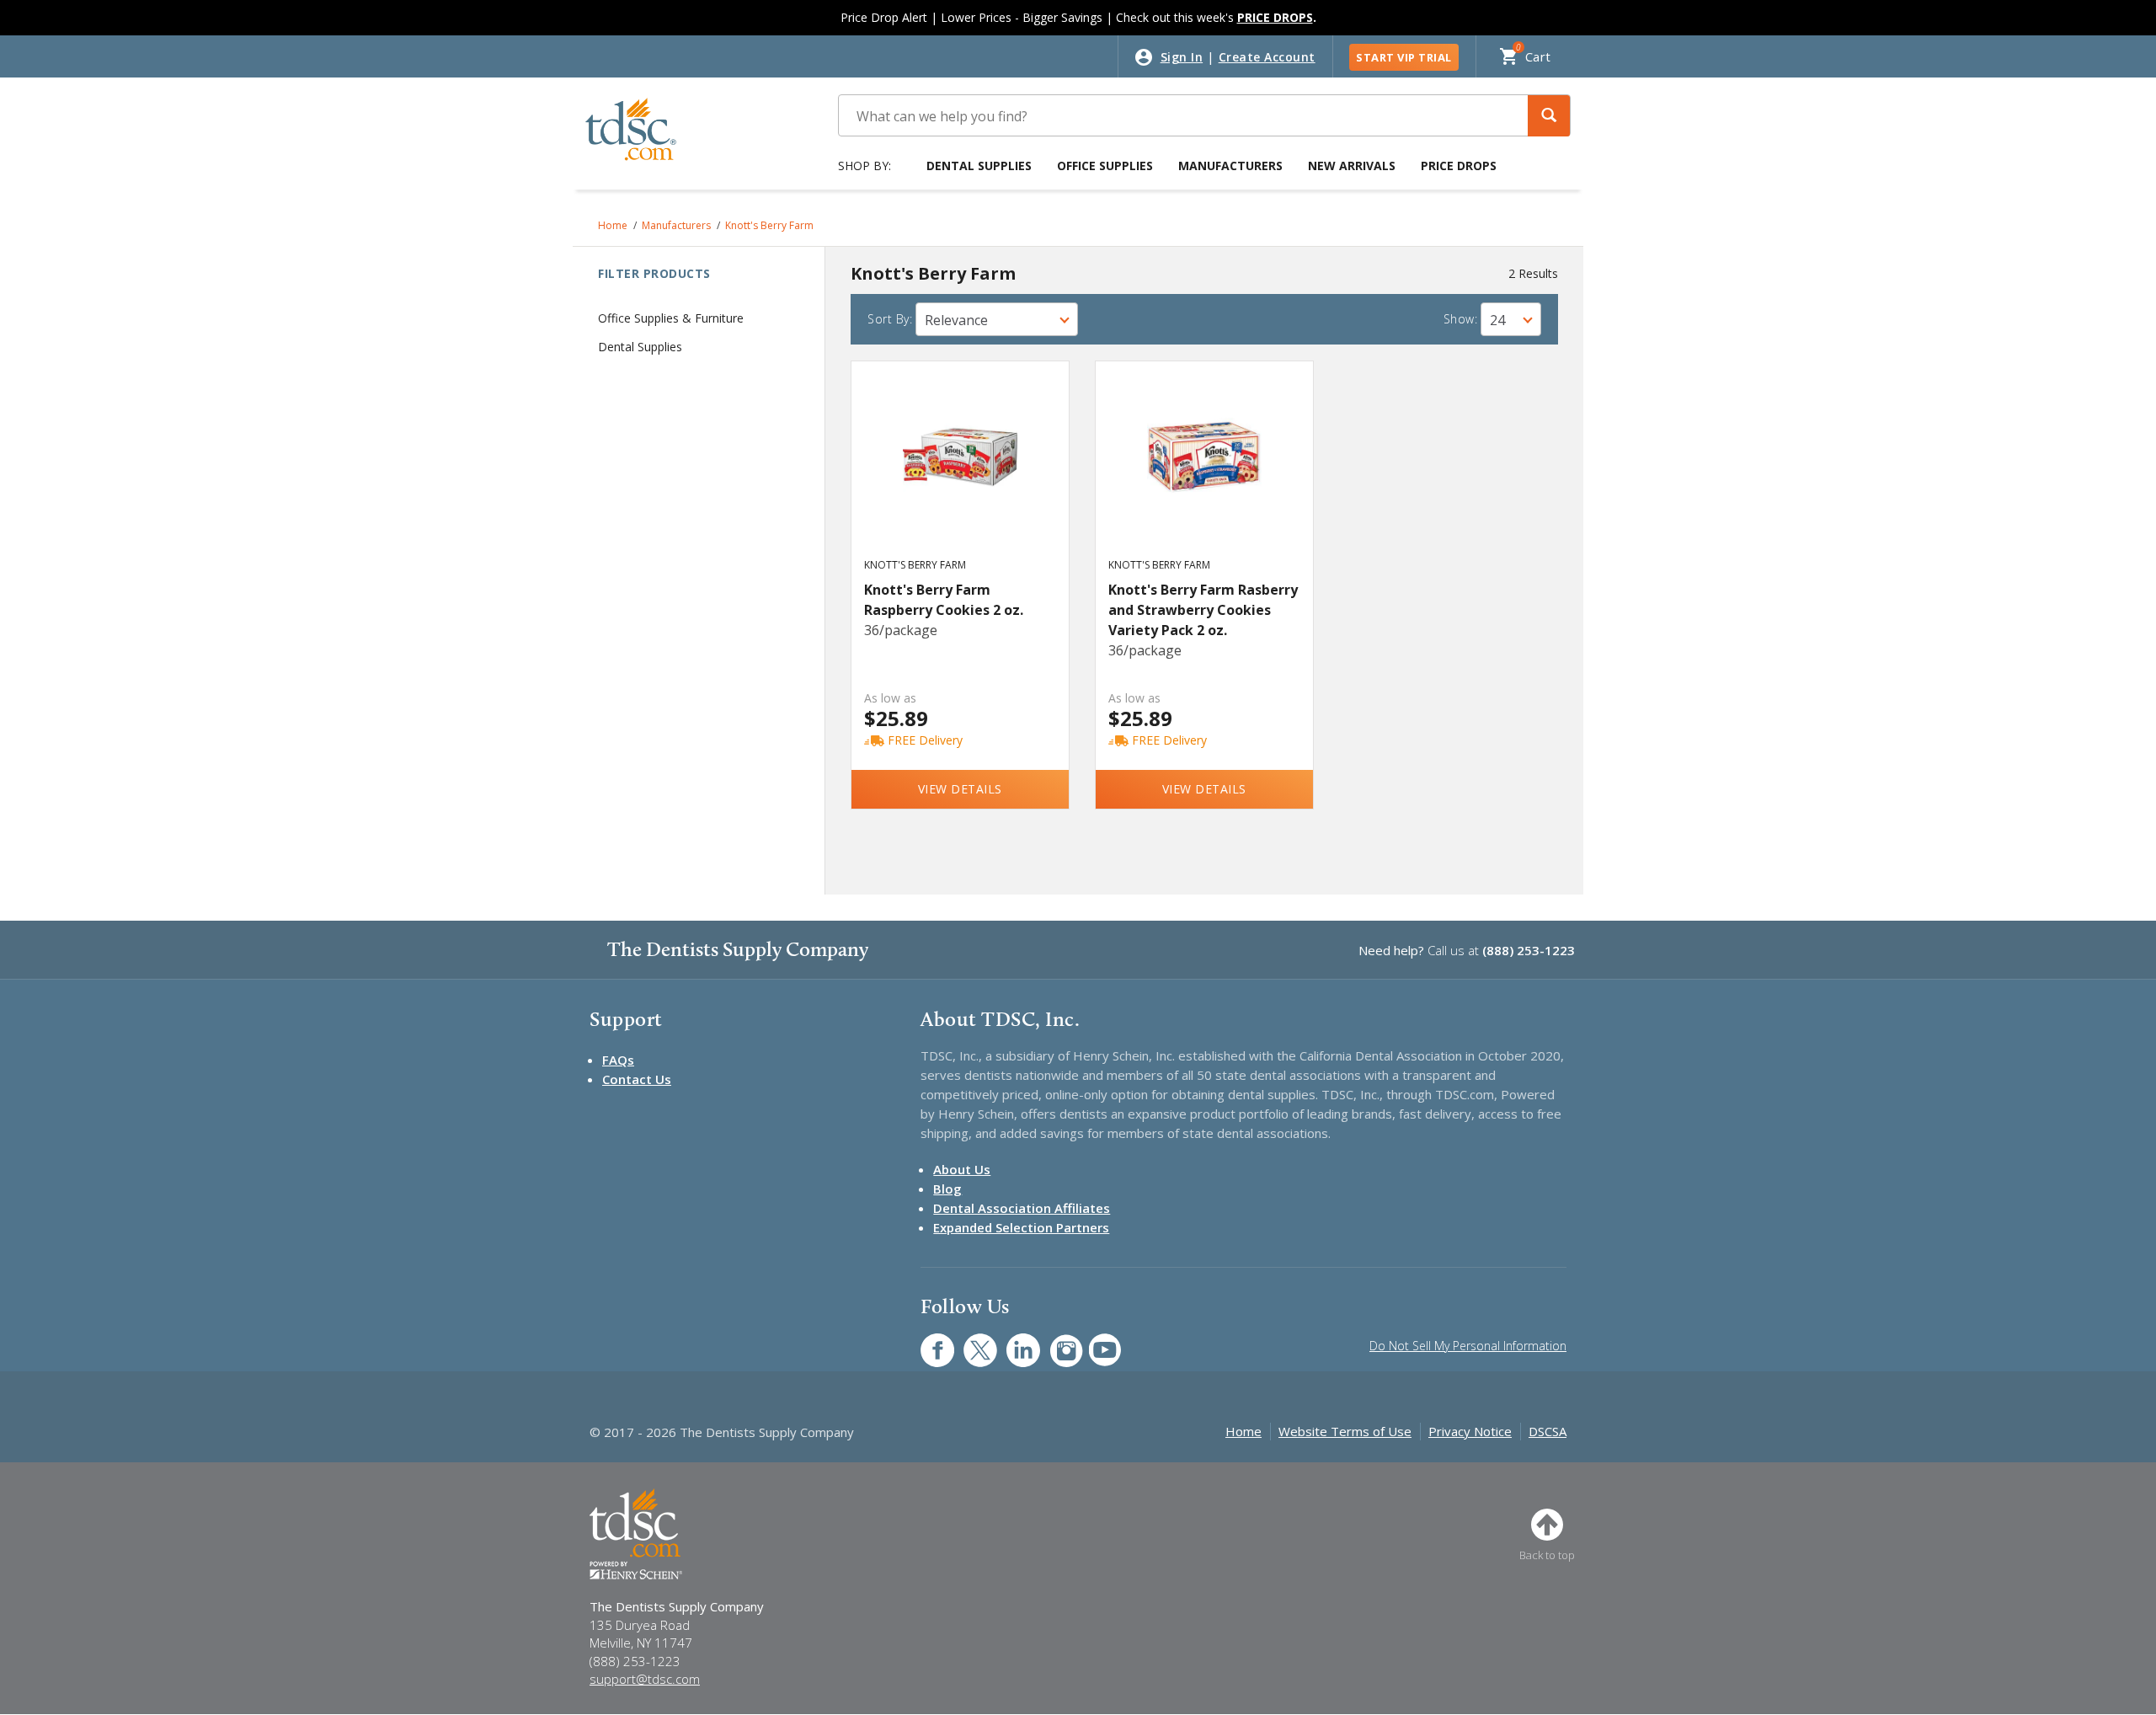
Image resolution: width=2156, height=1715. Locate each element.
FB (927, 1341)
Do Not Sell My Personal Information (1468, 1346)
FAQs (618, 1060)
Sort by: (890, 319)
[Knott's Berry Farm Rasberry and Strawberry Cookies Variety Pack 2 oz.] (1205, 475)
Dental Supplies (979, 166)
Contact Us (637, 1079)
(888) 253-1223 (1529, 950)
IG (1055, 1341)
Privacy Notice (1470, 1431)
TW (971, 1341)
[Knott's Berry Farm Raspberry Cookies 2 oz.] (961, 475)
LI (1011, 1341)
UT (1096, 1341)
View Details (960, 789)
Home (613, 225)
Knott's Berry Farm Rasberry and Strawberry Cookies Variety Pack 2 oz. (1203, 610)
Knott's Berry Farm (769, 225)
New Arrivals (1352, 166)
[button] (1549, 116)
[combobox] (997, 319)
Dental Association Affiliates (1022, 1208)
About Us (962, 1169)
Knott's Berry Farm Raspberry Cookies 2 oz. (944, 600)
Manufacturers (1230, 166)
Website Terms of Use (1345, 1431)
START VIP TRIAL (1404, 57)
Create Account (1267, 57)
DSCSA (1548, 1431)
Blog (947, 1189)
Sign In (1182, 57)
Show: (1461, 319)
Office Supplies (1105, 166)
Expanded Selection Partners (1021, 1227)
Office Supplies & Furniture (671, 318)
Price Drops (1459, 166)
